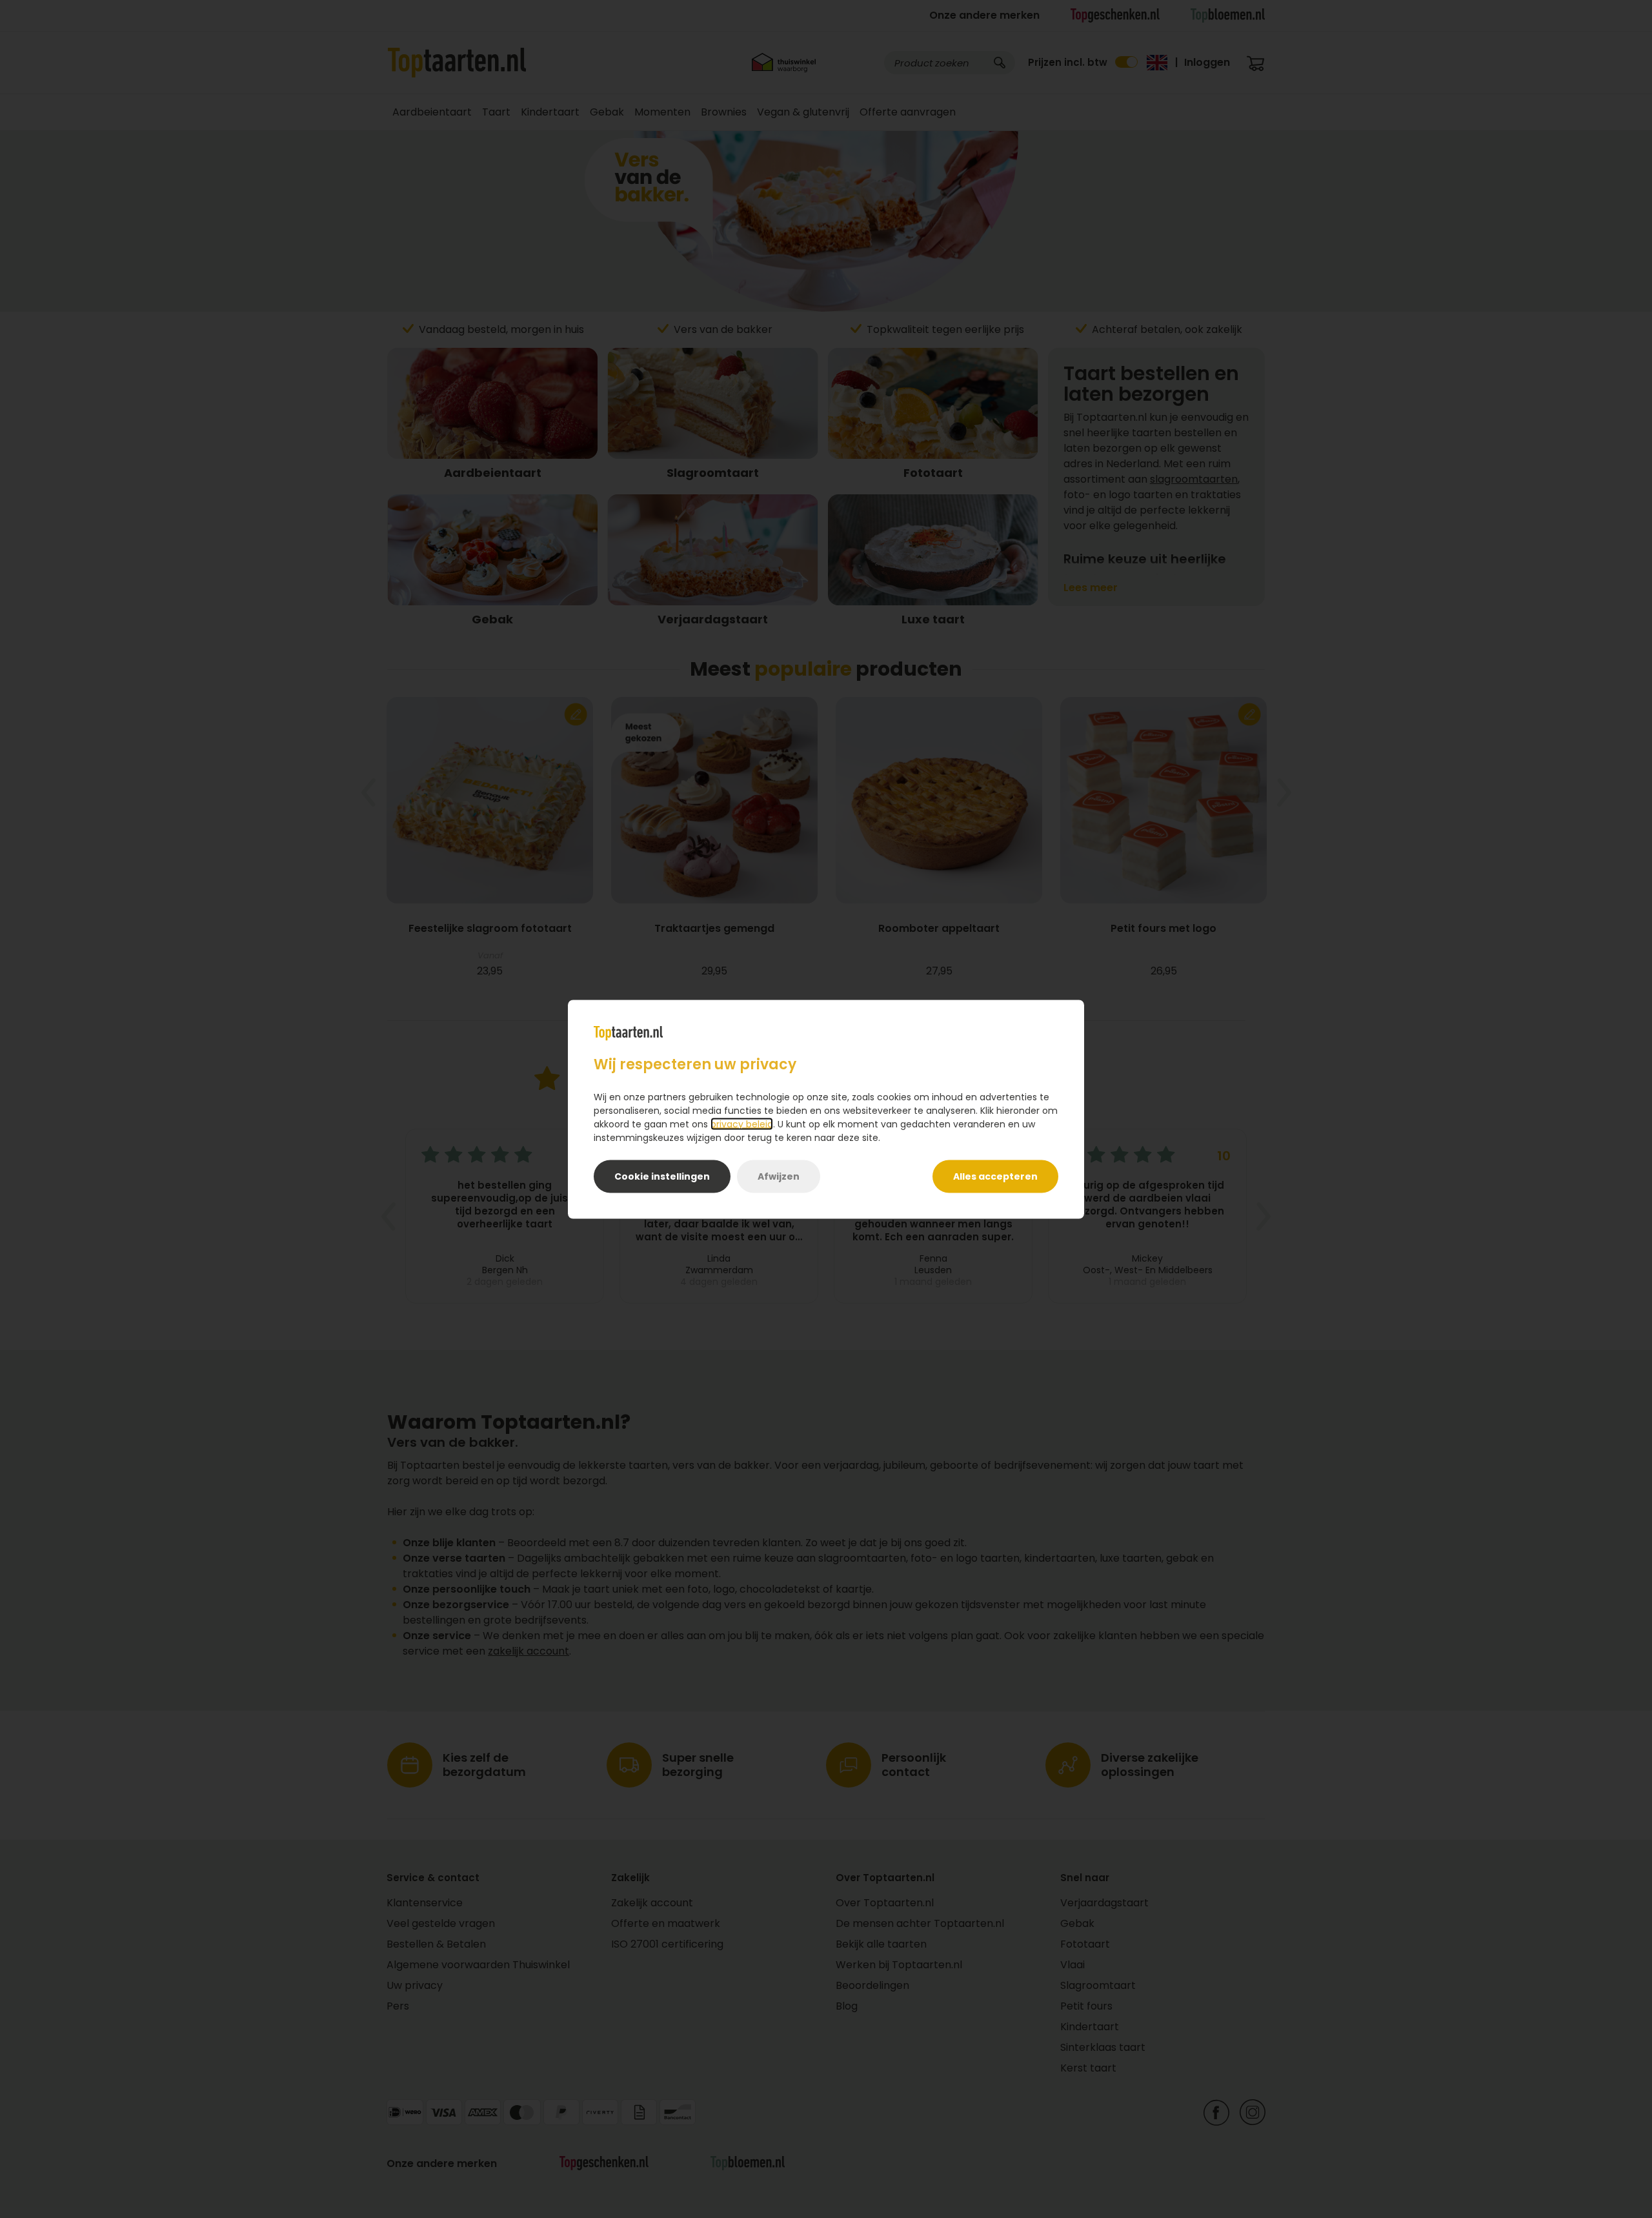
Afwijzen (779, 1176)
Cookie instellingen (662, 1176)
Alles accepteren (995, 1176)
